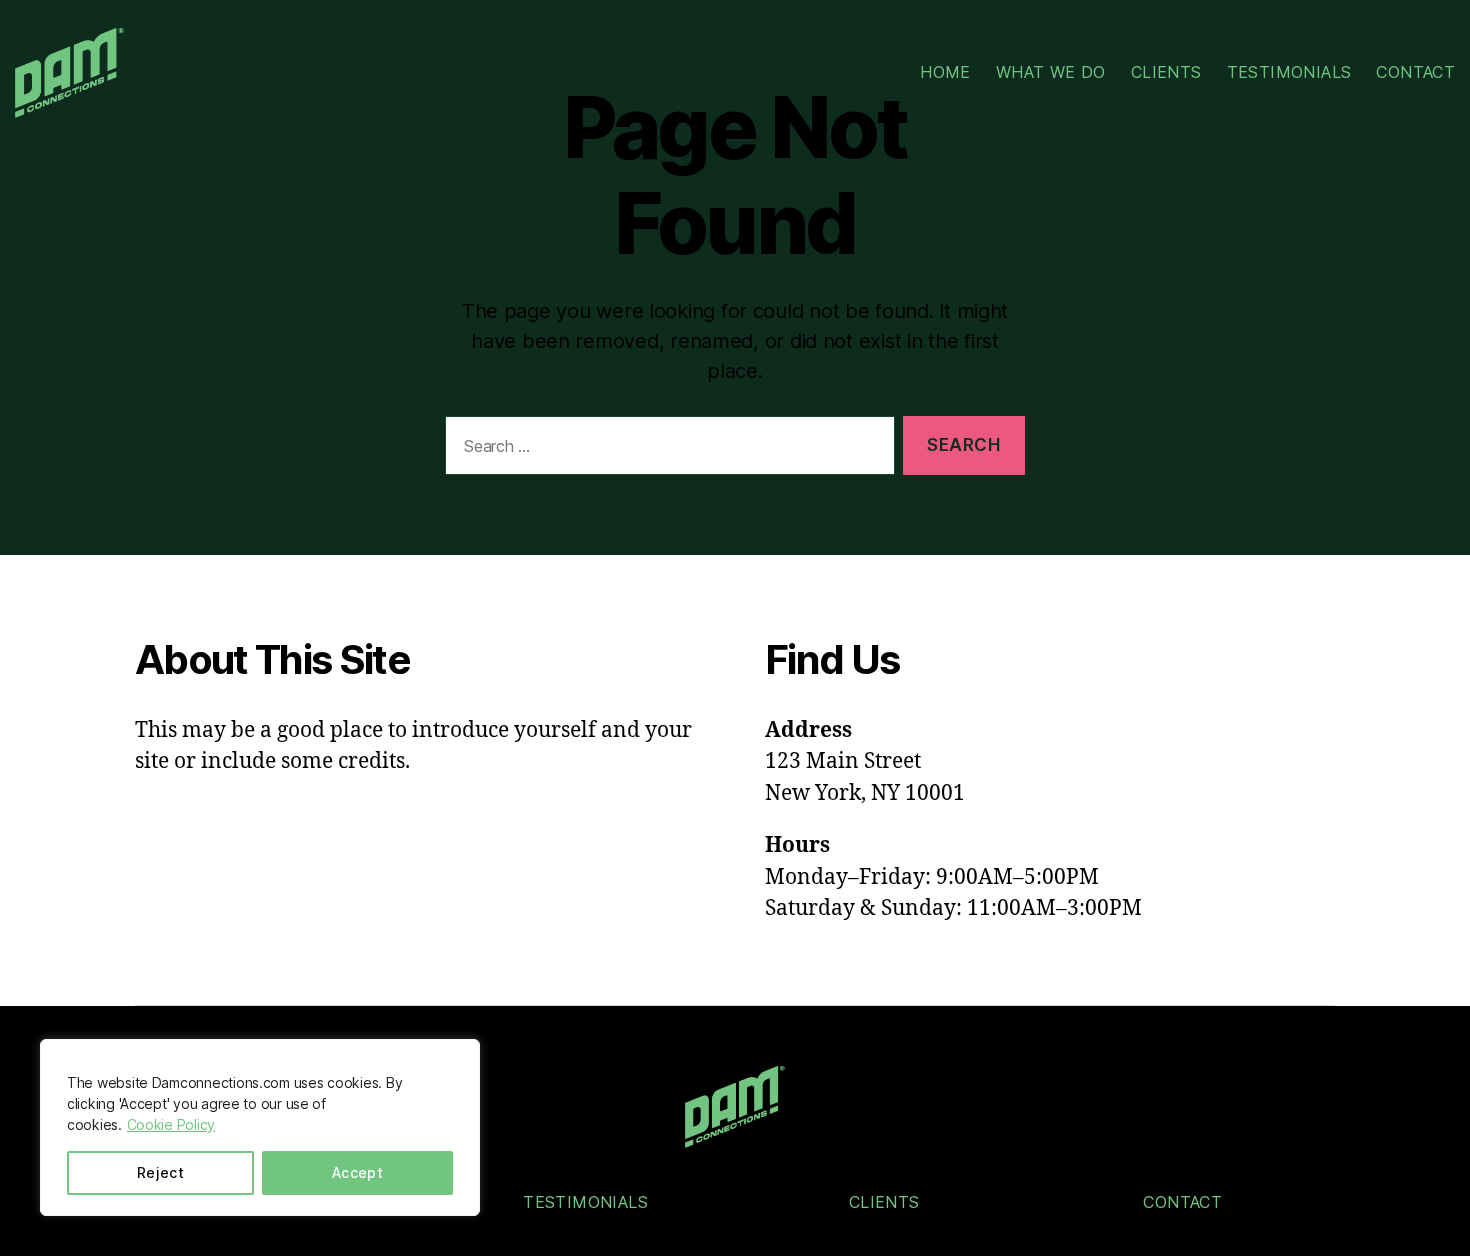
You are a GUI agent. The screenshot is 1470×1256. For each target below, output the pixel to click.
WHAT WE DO (1051, 72)
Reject (161, 1172)
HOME (945, 72)
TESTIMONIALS (1289, 72)
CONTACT (1415, 72)
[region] (260, 1127)
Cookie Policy (171, 1124)
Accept (358, 1172)
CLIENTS (1166, 72)
